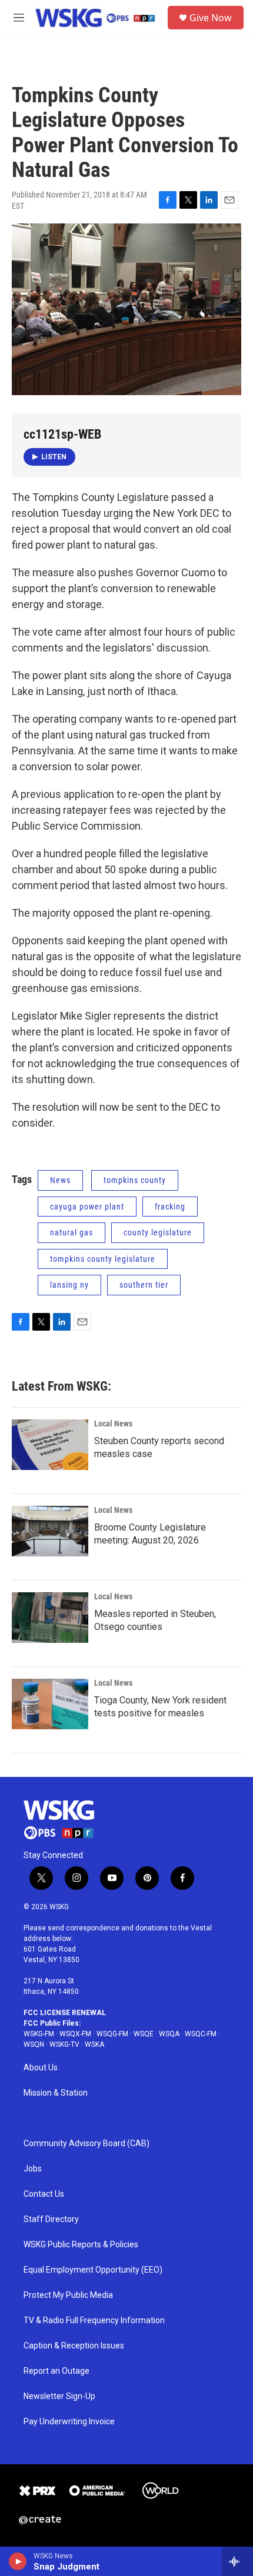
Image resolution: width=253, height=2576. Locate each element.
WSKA (94, 2044)
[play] (18, 2561)
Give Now (211, 18)
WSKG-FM (39, 2034)
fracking (170, 1207)
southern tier (144, 1285)
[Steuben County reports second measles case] (50, 1445)
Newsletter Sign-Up (59, 2396)
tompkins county (135, 1180)
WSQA (169, 2034)
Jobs (33, 2169)
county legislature (158, 1232)
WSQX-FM (75, 2034)
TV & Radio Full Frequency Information (94, 2321)
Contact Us (44, 2194)
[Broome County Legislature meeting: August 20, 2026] (50, 1531)
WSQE (144, 2034)
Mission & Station (56, 2093)
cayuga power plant (87, 1207)
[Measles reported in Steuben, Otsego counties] (50, 1618)
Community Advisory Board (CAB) (86, 2144)
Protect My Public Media (68, 2295)
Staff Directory (51, 2219)
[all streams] (237, 2561)
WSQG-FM (112, 2034)
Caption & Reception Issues (74, 2346)
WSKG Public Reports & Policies (81, 2245)
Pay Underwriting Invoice (69, 2422)
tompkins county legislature (103, 1259)
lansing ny (69, 1285)
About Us (41, 2068)
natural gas (71, 1232)
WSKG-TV (64, 2044)
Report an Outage (56, 2371)
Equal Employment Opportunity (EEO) (93, 2270)
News (60, 1180)
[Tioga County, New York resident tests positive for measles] (50, 1704)
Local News (113, 1424)
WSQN (34, 2044)
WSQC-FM (201, 2034)
